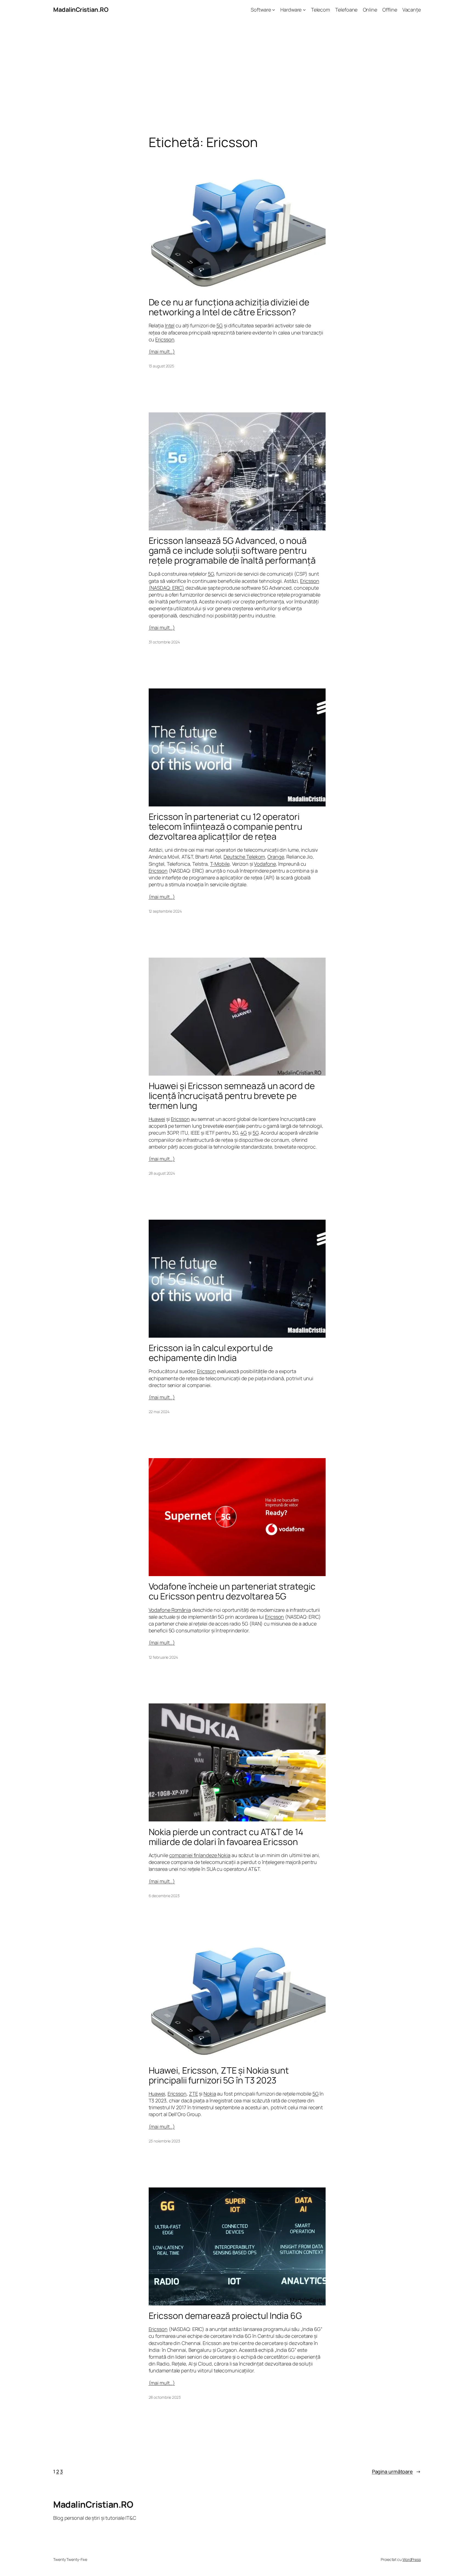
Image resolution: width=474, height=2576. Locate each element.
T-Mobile (220, 864)
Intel (170, 325)
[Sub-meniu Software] (274, 10)
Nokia (210, 2094)
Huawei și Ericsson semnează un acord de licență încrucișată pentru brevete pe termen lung (232, 1096)
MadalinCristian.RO (81, 10)
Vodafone (265, 864)
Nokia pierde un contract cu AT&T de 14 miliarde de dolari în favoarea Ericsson (226, 1837)
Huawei (157, 1119)
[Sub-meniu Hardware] (304, 10)
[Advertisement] (237, 77)
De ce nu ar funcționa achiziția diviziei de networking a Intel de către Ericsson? (229, 307)
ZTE (194, 2094)
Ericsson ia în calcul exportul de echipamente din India (211, 1353)
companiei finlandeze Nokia (200, 1855)
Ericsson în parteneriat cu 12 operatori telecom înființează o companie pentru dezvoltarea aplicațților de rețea (225, 826)
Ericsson (165, 339)
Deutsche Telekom (244, 857)
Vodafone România (170, 1610)
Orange (276, 857)
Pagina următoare (396, 2471)
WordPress (412, 2559)
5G (220, 325)
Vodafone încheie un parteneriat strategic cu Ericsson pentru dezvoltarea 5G (232, 1591)
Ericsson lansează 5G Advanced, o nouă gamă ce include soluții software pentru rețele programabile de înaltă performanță (232, 550)
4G (244, 1133)
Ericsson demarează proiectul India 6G (225, 2316)
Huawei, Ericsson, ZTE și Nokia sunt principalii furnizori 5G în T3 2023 (219, 2075)
